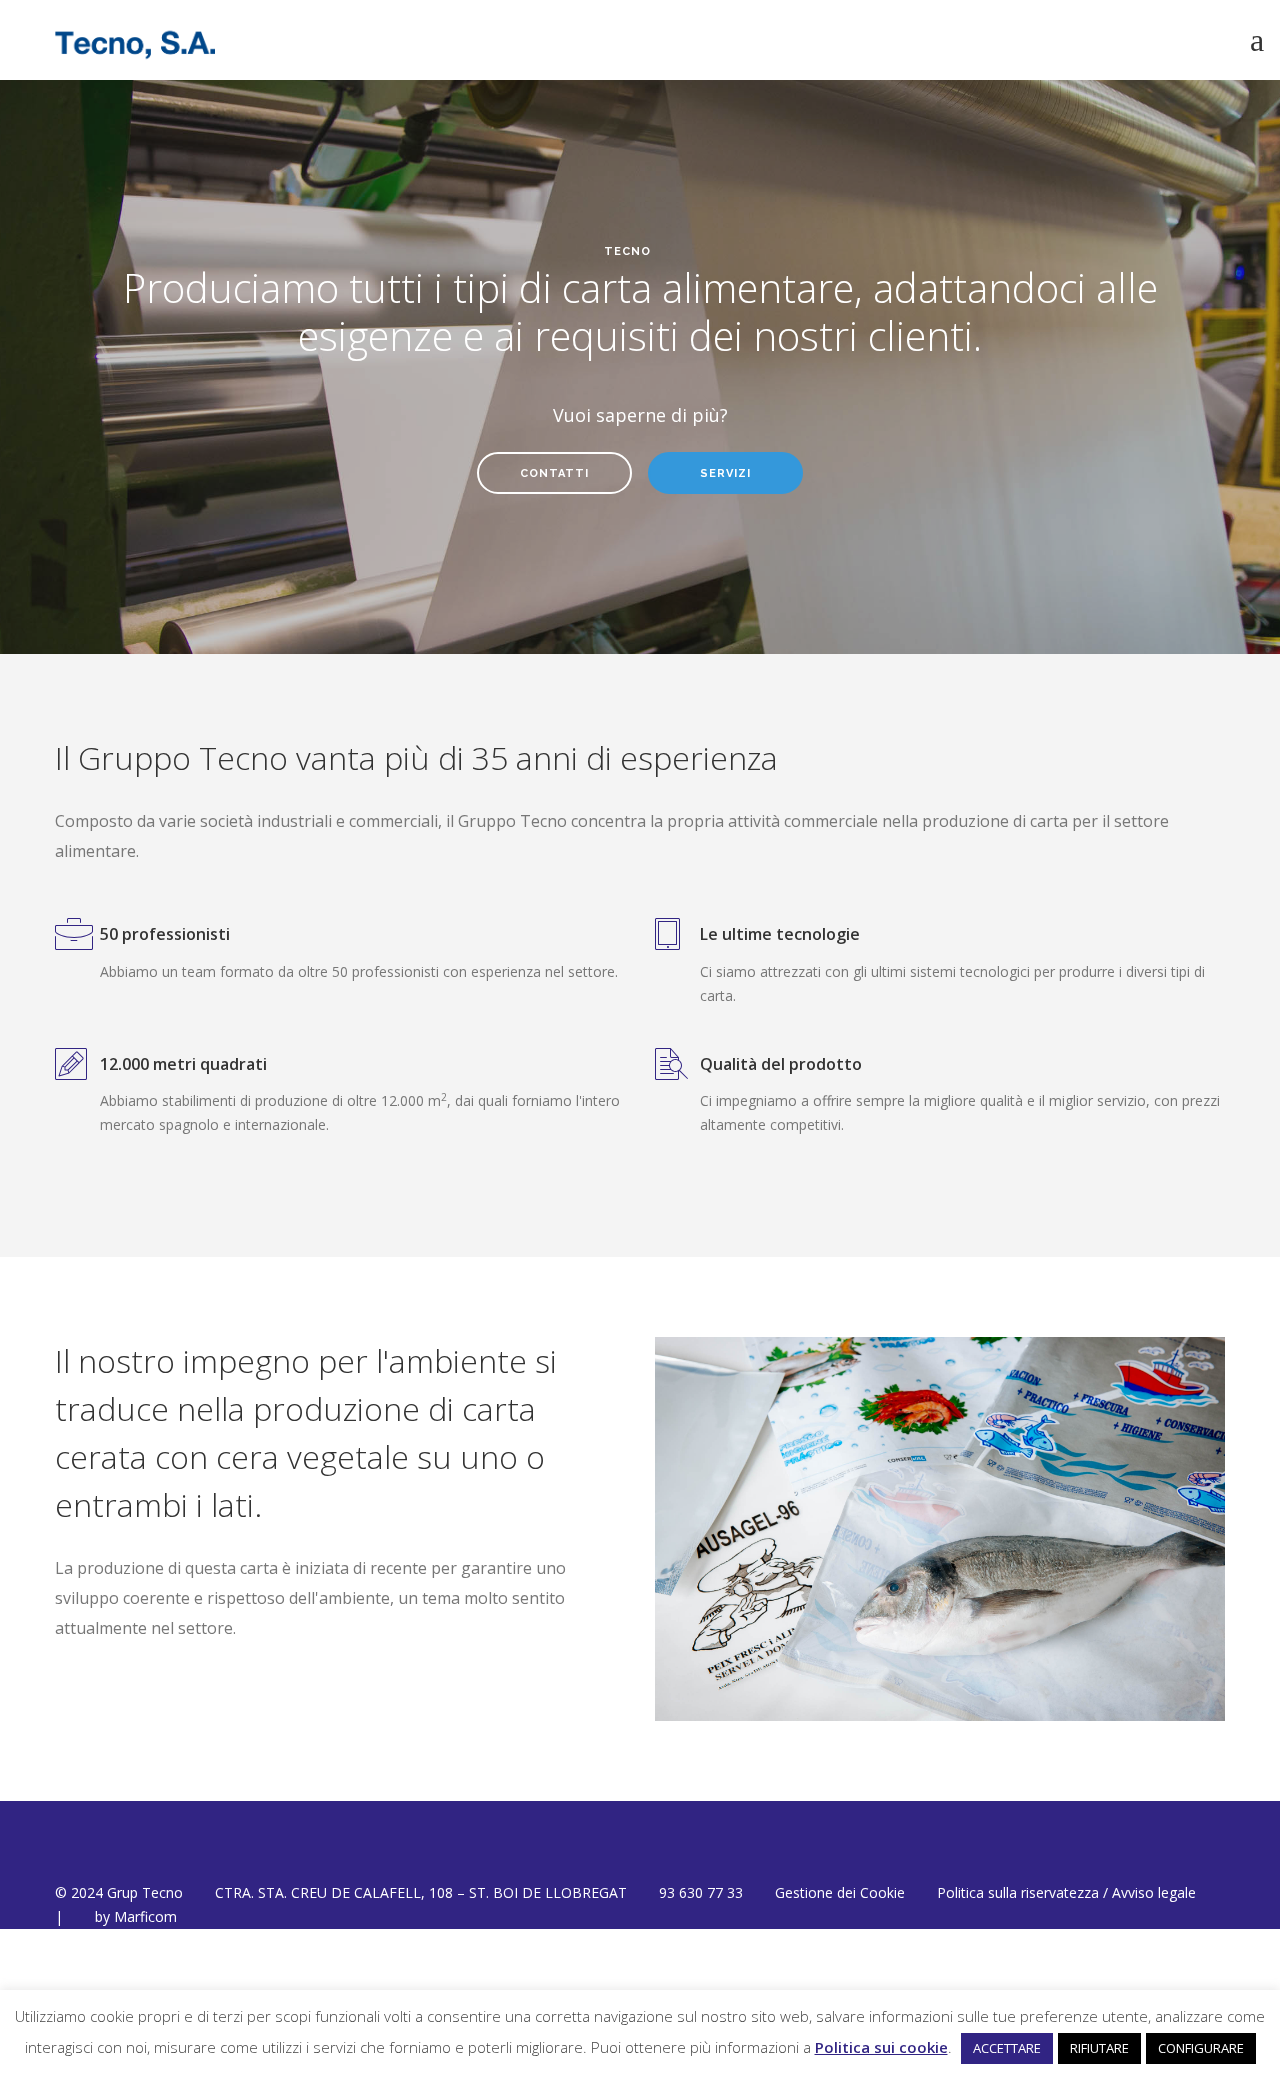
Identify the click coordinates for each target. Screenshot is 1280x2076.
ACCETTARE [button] (1007, 2048)
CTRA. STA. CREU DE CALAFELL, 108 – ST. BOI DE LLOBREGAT (421, 1892)
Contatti (554, 473)
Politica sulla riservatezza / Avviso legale (1066, 1892)
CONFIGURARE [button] (1201, 2048)
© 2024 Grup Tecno (119, 1892)
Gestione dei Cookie (840, 1892)
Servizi (725, 473)
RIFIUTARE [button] (1099, 2048)
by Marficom (136, 1916)
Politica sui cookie (881, 2047)
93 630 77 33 (701, 1892)
